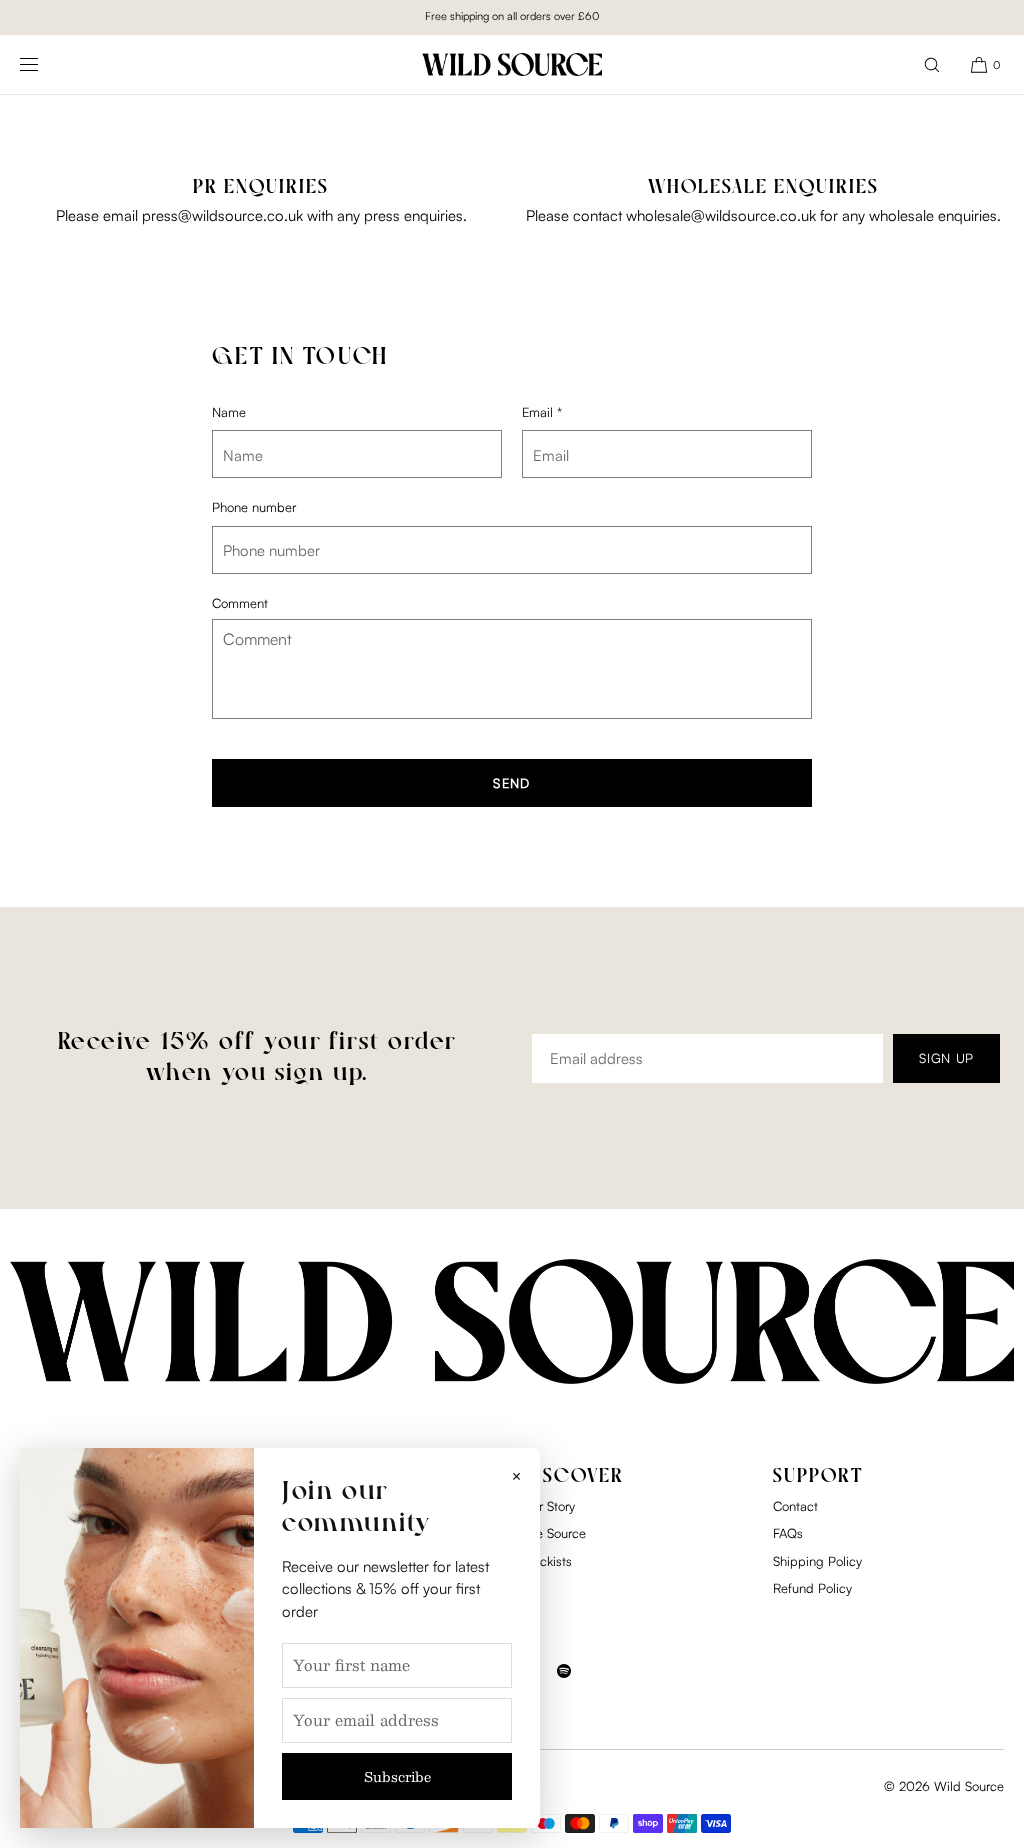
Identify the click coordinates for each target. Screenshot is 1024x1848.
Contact (795, 1506)
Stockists (547, 1561)
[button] (932, 64)
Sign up (946, 1058)
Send (511, 783)
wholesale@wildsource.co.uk (721, 215)
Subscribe (397, 1776)
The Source (554, 1533)
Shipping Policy (817, 1561)
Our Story (548, 1506)
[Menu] (45, 64)
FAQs (788, 1533)
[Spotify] (564, 1683)
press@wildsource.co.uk (222, 215)
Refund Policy (812, 1588)
